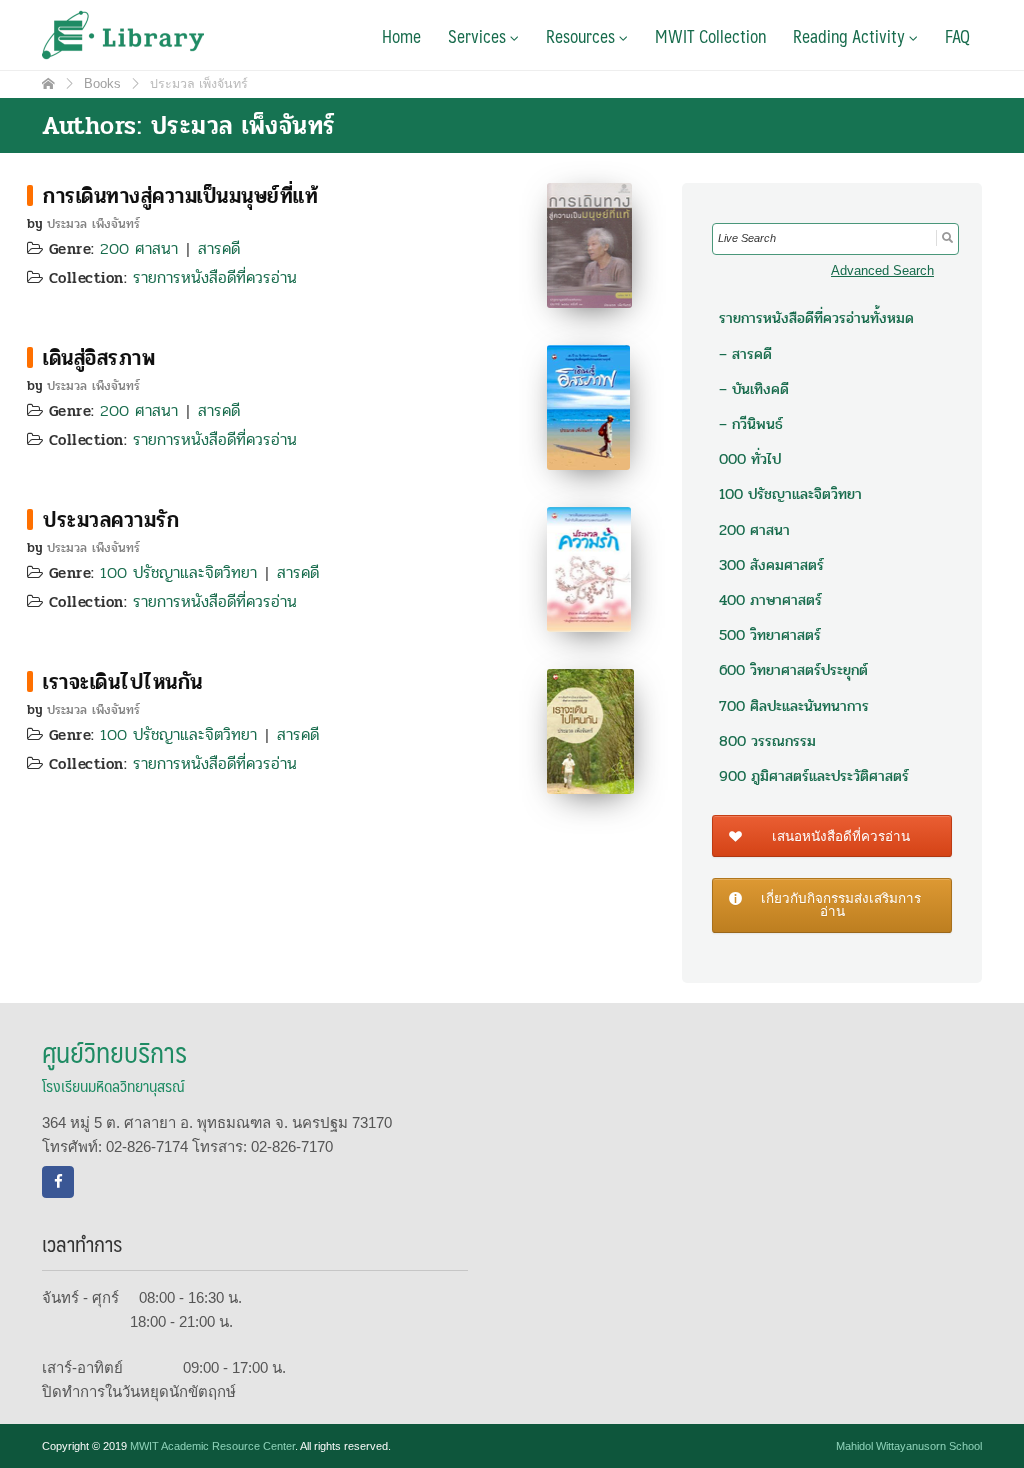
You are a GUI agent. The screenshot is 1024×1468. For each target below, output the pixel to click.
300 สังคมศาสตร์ (771, 565)
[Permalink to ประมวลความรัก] (589, 567)
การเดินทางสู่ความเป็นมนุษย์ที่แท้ (180, 196)
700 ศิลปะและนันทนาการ (794, 706)
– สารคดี (745, 354)
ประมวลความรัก (111, 520)
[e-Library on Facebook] (58, 1182)
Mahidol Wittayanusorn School (909, 1446)
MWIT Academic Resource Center (212, 1446)
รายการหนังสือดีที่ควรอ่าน (215, 277)
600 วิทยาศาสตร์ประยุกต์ (793, 670)
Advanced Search (882, 270)
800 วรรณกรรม (767, 741)
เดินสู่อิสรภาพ (99, 358)
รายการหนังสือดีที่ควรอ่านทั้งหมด (816, 318)
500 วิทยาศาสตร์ (770, 635)
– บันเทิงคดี (754, 389)
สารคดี (219, 248)
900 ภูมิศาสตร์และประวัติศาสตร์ (814, 776)
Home (401, 36)
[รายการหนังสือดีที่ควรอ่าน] (30, 195)
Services (479, 36)
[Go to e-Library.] (48, 84)
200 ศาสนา (139, 248)
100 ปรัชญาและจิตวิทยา (178, 572)
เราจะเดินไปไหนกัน (123, 682)
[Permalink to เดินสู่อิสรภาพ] (588, 405)
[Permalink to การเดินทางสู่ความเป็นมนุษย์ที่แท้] (589, 243)
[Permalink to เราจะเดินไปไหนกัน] (590, 729)
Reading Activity (851, 36)
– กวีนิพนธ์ (751, 424)
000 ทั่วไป (750, 459)
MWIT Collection (710, 36)
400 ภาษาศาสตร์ (770, 600)
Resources (582, 36)
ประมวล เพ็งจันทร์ (93, 224)
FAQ (957, 36)
